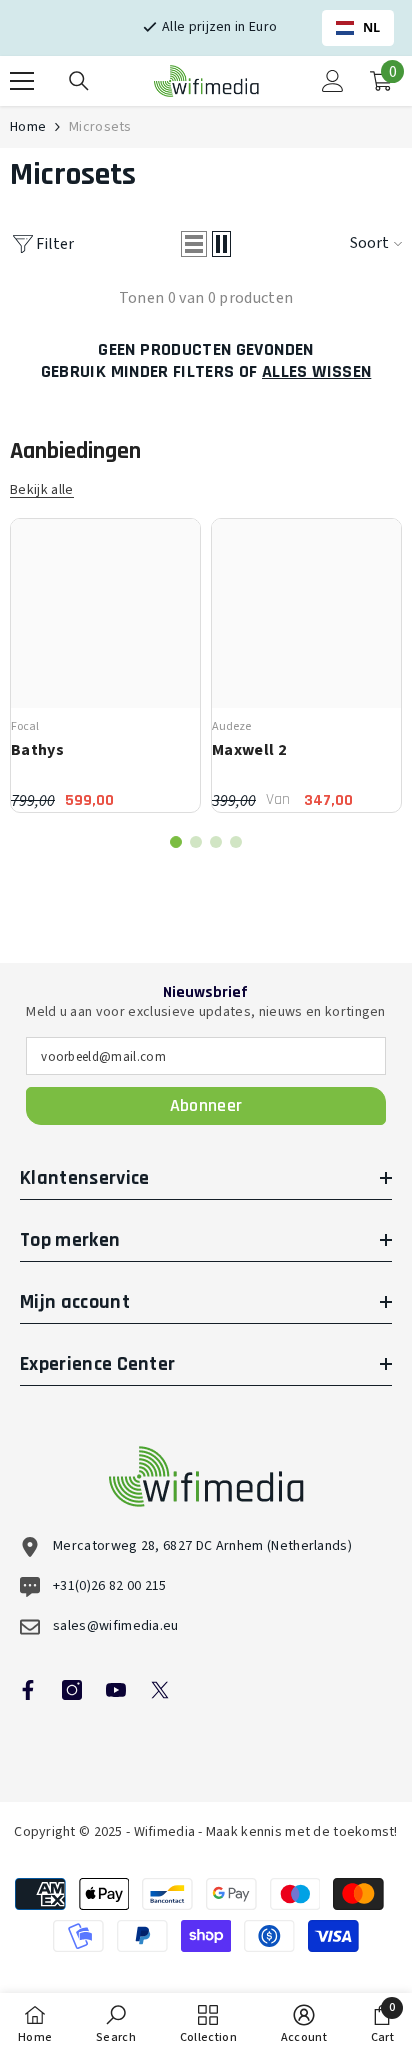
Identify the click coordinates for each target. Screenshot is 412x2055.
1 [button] (176, 842)
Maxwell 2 (249, 750)
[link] (116, 2024)
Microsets (100, 127)
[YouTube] (116, 1690)
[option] (105, 665)
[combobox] (358, 28)
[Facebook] (28, 1690)
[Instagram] (72, 1690)
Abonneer (206, 1105)
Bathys (37, 750)
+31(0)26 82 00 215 (110, 1586)
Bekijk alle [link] (42, 490)
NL (372, 27)
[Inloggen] (333, 81)
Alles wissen (316, 372)
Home (28, 127)
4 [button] (236, 842)
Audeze (231, 726)
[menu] (22, 81)
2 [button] (196, 842)
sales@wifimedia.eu (116, 1626)
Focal (25, 726)
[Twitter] (160, 1690)
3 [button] (216, 842)
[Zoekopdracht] (79, 81)
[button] (194, 244)
